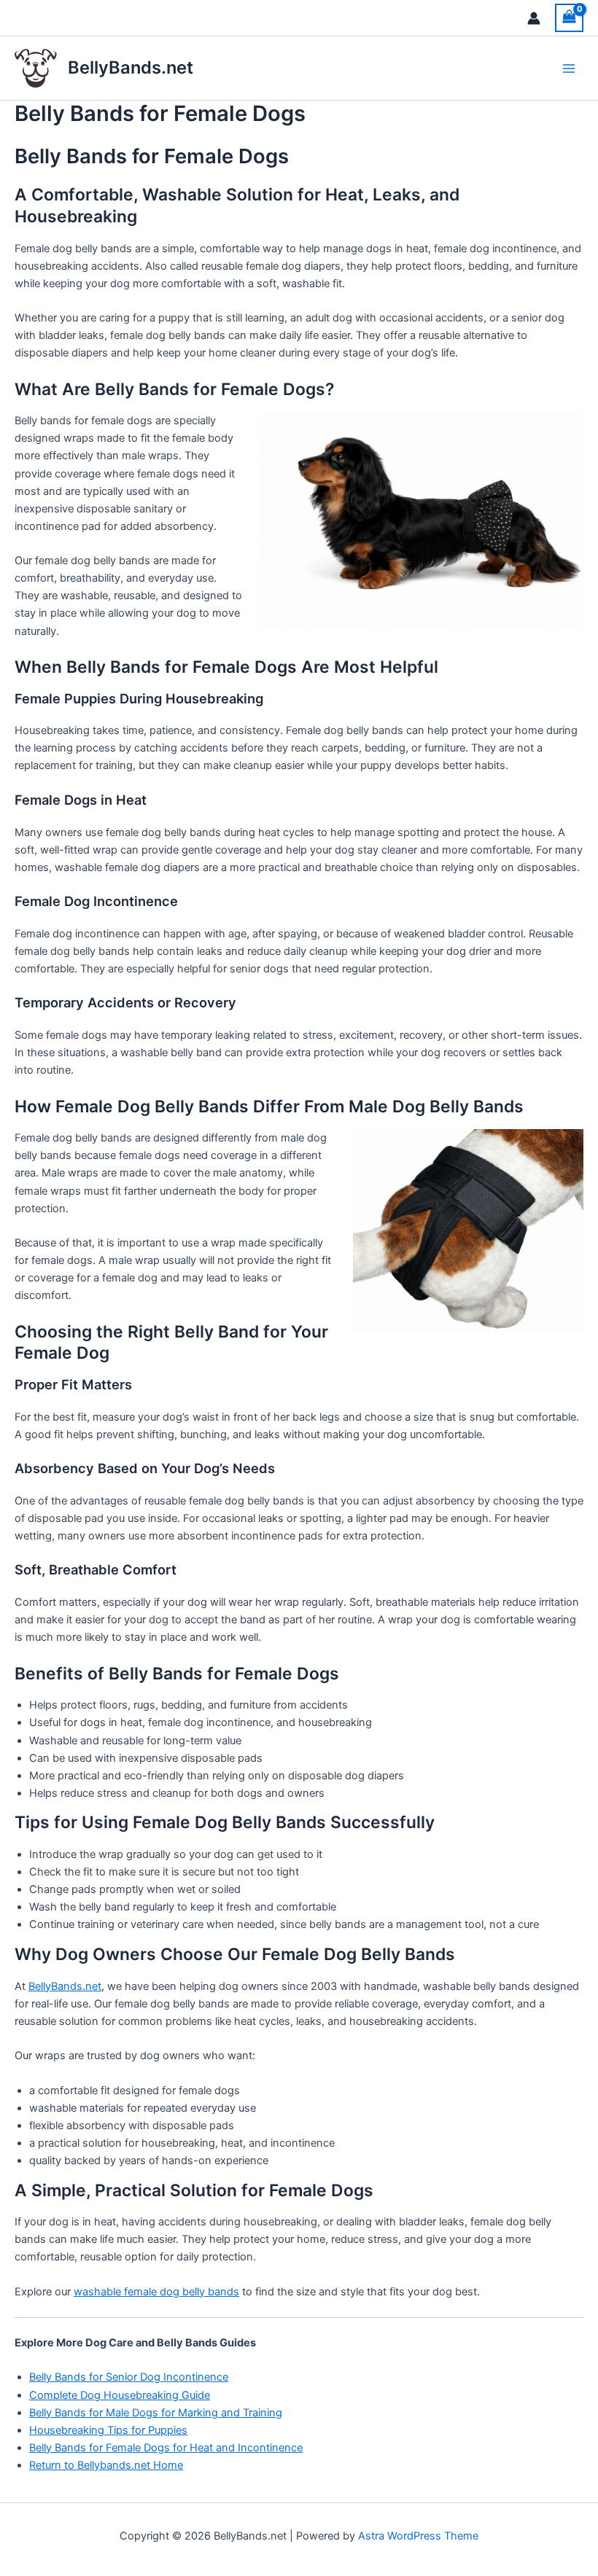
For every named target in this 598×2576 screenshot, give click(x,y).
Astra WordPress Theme (418, 2536)
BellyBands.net (131, 67)
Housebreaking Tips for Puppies (108, 2430)
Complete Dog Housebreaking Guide (120, 2395)
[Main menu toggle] (569, 68)
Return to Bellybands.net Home (106, 2465)
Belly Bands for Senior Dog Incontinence (129, 2377)
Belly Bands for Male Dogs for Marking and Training (156, 2413)
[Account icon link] (534, 18)
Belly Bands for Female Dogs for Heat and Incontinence (166, 2448)
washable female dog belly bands (156, 2292)
